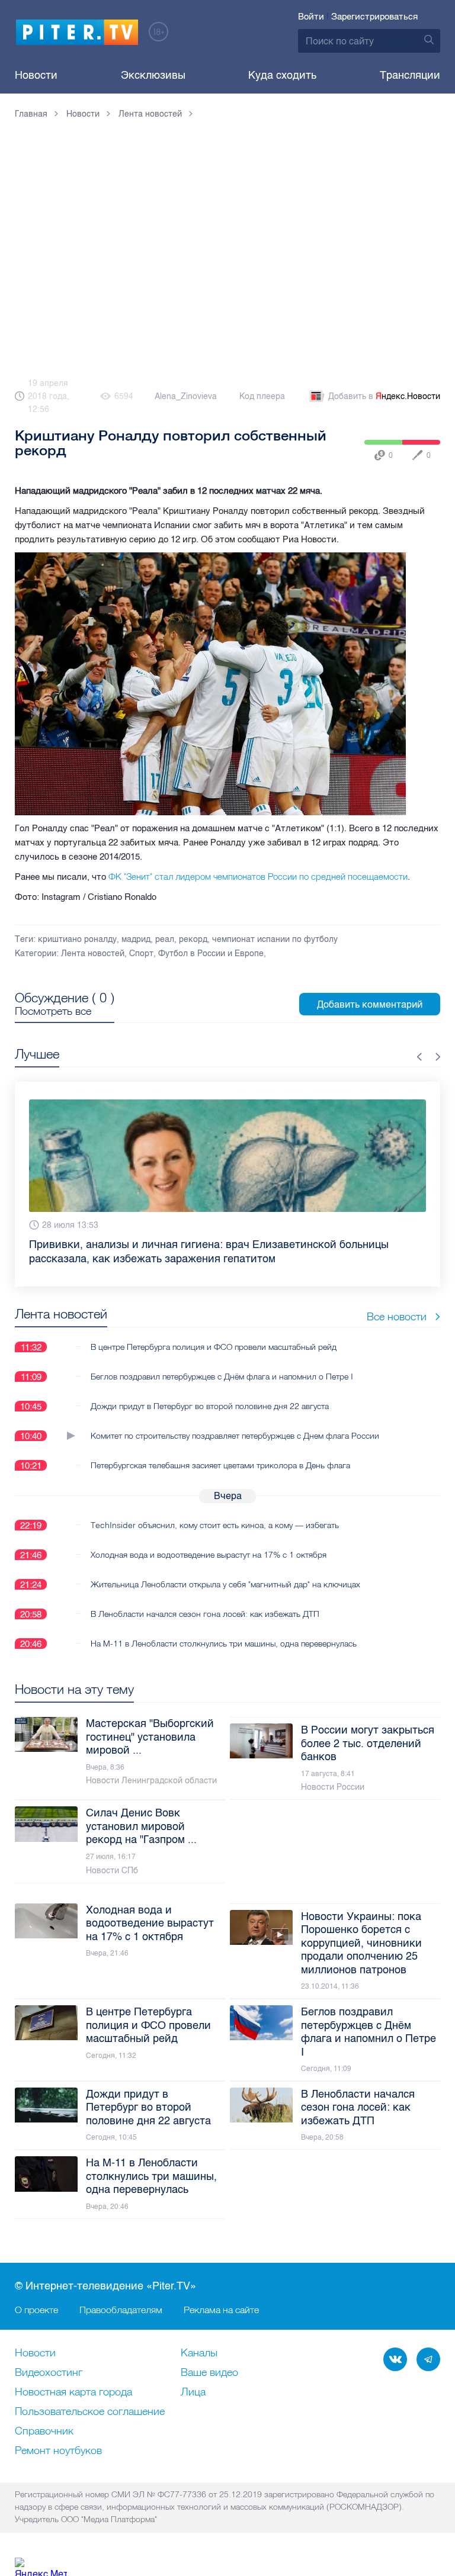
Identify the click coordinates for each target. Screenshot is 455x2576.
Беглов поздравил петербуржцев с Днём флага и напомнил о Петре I (222, 1377)
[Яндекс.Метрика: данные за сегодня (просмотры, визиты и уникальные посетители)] (41, 2567)
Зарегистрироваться (374, 17)
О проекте (36, 2310)
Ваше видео (209, 2373)
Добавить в (384, 396)
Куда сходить (282, 75)
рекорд (193, 939)
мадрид (136, 939)
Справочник (44, 2432)
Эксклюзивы (153, 75)
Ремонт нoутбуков (58, 2451)
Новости (36, 75)
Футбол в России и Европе (211, 953)
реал (165, 939)
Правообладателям (121, 2310)
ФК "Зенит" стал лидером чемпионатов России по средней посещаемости (258, 877)
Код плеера (262, 396)
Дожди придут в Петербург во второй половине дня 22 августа (210, 1406)
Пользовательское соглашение (90, 2412)
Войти (311, 17)
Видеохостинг (49, 2373)
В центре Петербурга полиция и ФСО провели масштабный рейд (214, 1347)
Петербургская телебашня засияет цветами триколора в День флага (220, 1465)
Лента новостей (93, 953)
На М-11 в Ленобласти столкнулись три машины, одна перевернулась (224, 1644)
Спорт (141, 953)
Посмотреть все (53, 1011)
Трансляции (410, 75)
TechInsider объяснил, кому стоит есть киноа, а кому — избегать (215, 1525)
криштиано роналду (77, 939)
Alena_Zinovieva (186, 396)
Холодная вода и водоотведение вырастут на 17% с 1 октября (209, 1555)
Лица (193, 2392)
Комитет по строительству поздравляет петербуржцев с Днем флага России (235, 1436)
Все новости (397, 1316)
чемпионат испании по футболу (275, 939)
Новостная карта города (73, 2392)
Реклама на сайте (221, 2310)
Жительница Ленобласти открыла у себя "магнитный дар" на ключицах (225, 1584)
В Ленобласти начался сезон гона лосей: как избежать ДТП (205, 1614)
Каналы (199, 2353)
